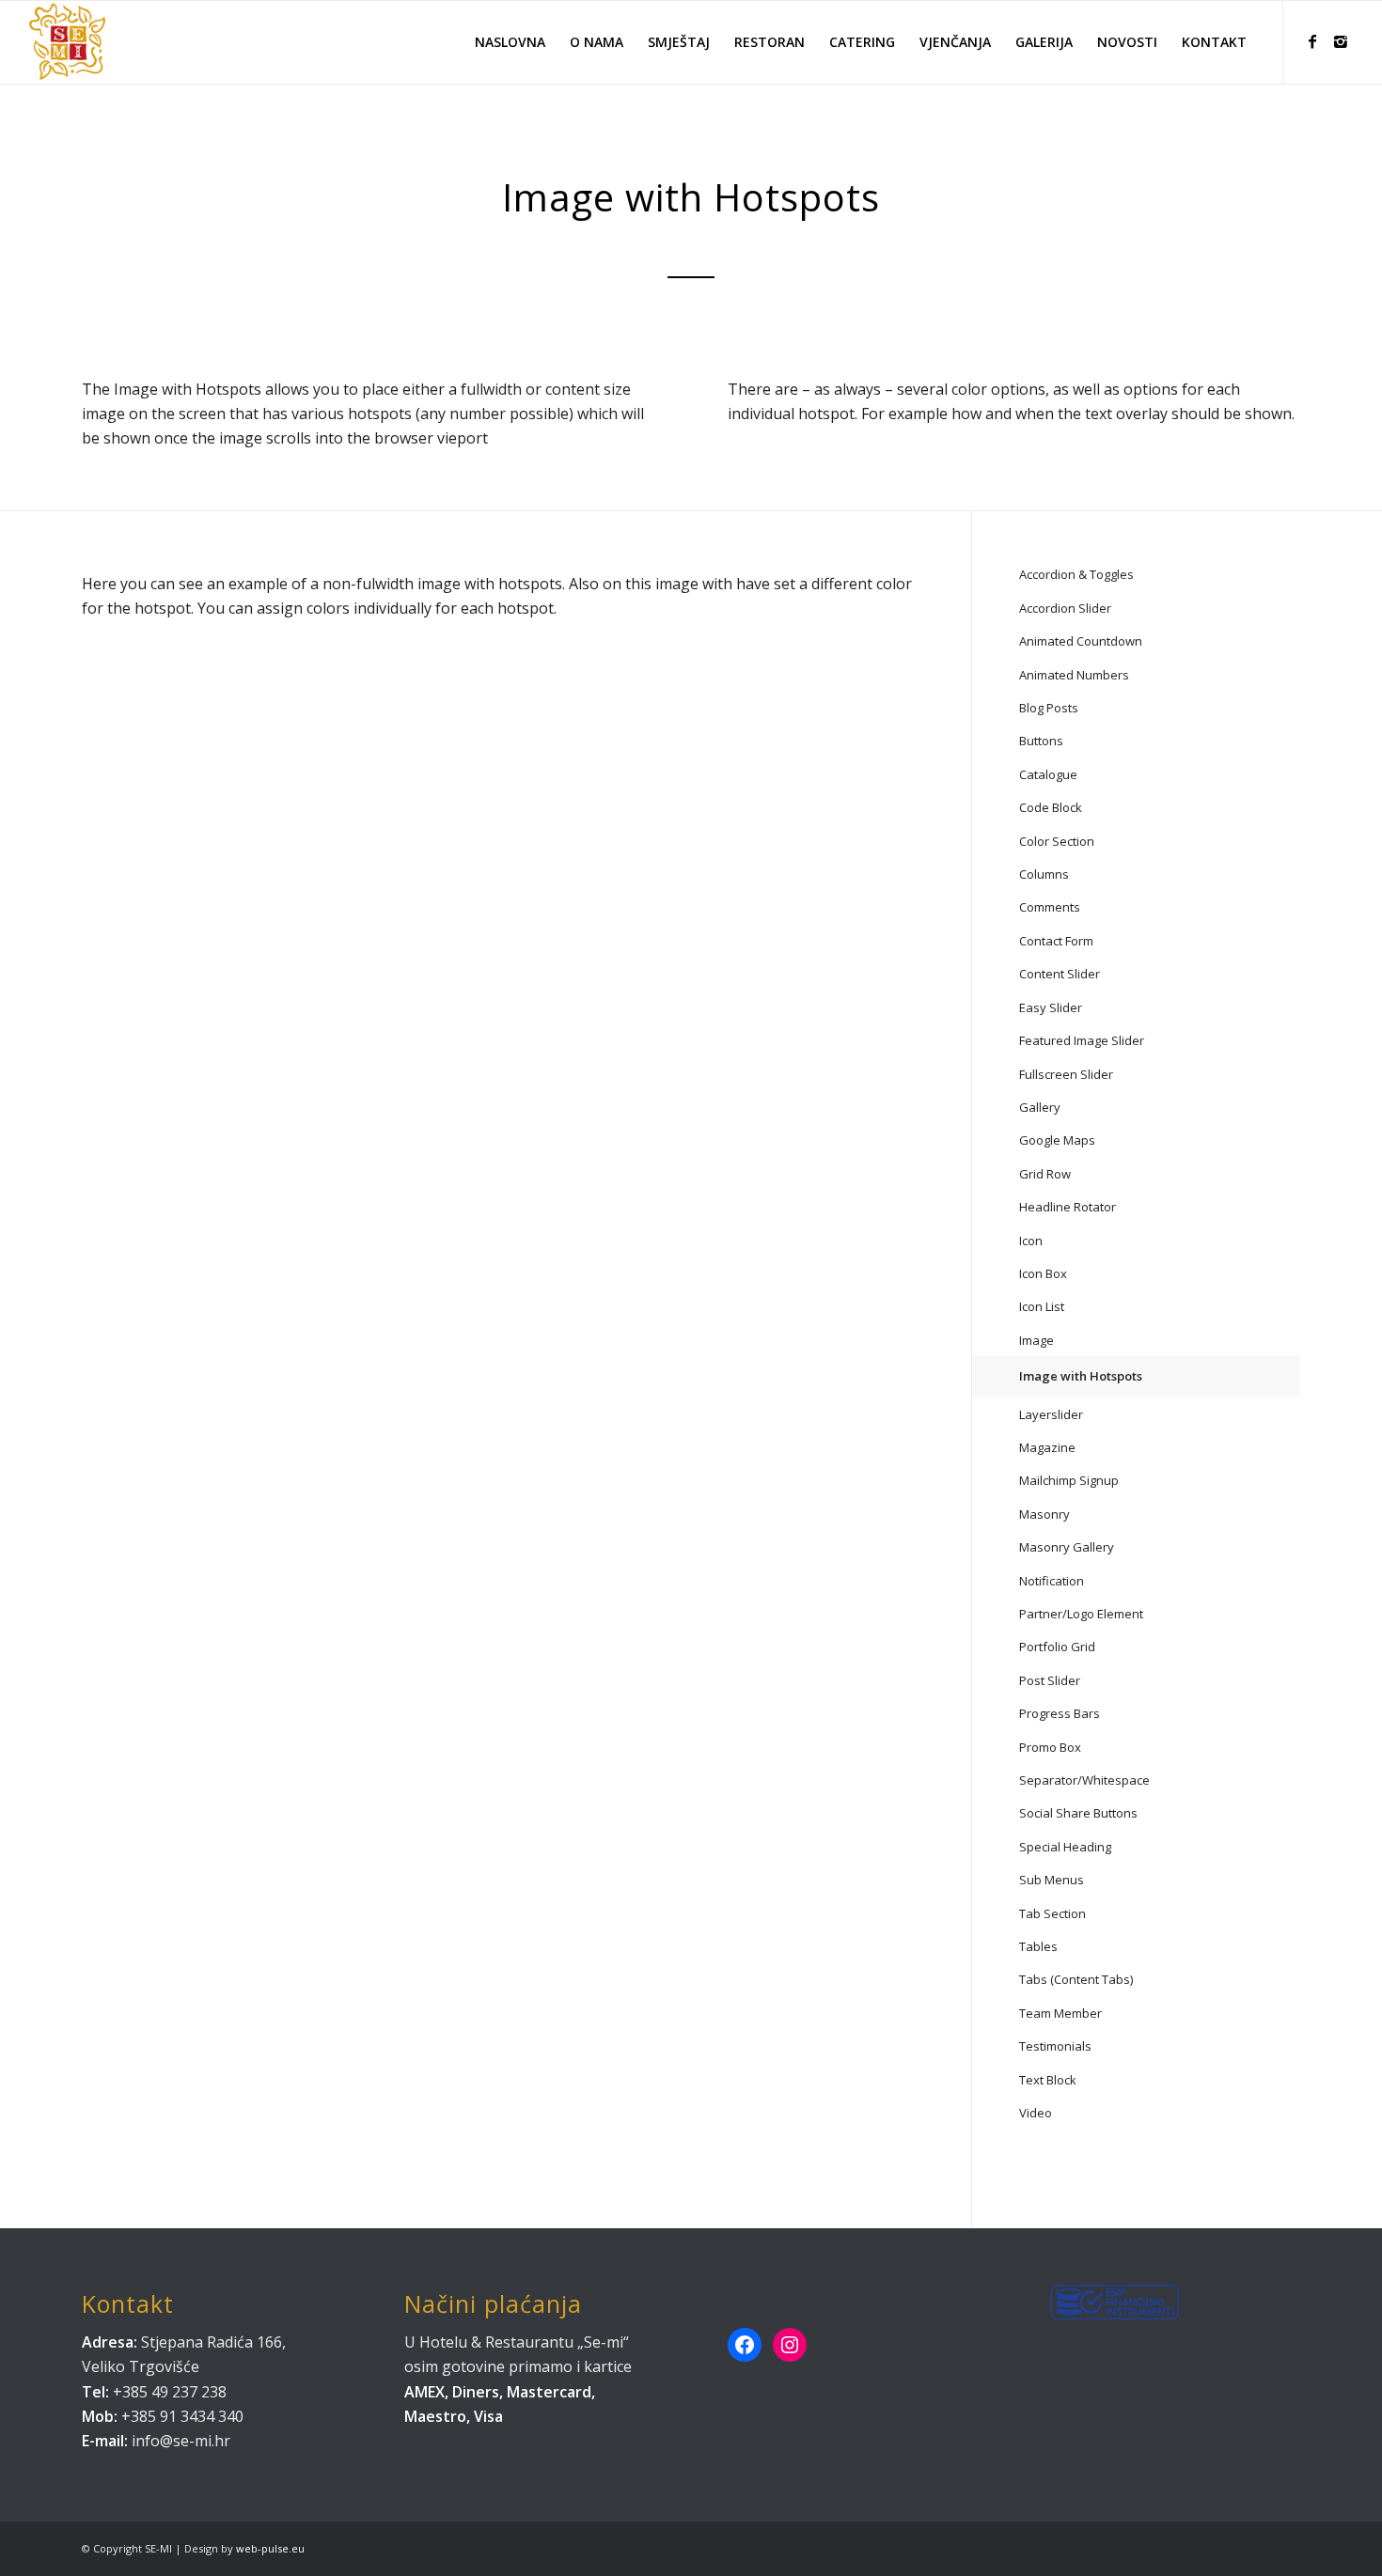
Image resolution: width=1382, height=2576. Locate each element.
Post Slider (1050, 1680)
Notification (1052, 1581)
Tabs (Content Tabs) (1076, 1979)
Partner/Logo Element (1081, 1614)
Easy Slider (1051, 1007)
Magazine (1047, 1447)
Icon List (1042, 1306)
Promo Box (1050, 1747)
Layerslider (1051, 1414)
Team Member (1060, 2013)
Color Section (1057, 841)
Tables (1038, 1946)
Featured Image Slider (1082, 1040)
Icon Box (1043, 1273)
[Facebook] (1312, 41)
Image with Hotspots (1081, 1376)
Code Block (1051, 807)
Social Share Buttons (1078, 1813)
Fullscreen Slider (1066, 1074)
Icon (1031, 1241)
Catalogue (1048, 774)
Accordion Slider (1065, 608)
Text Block (1048, 2080)
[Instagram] (1341, 41)
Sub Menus (1052, 1880)
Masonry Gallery (1067, 1547)
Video (1036, 2113)
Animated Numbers (1074, 675)
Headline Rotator (1068, 1207)
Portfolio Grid (1057, 1647)
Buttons (1041, 741)
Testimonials (1055, 2046)
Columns (1044, 874)
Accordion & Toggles (1076, 574)
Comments (1050, 907)
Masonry (1044, 1514)
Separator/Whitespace (1084, 1780)
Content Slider (1060, 974)
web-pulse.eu (270, 2548)
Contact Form (1056, 941)
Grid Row (1045, 1174)
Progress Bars (1060, 1713)
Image (1036, 1340)
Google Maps (1057, 1140)
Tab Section (1052, 1913)
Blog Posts (1049, 708)
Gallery (1040, 1107)
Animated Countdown (1081, 641)
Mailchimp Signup (1069, 1480)
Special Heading (1065, 1847)
